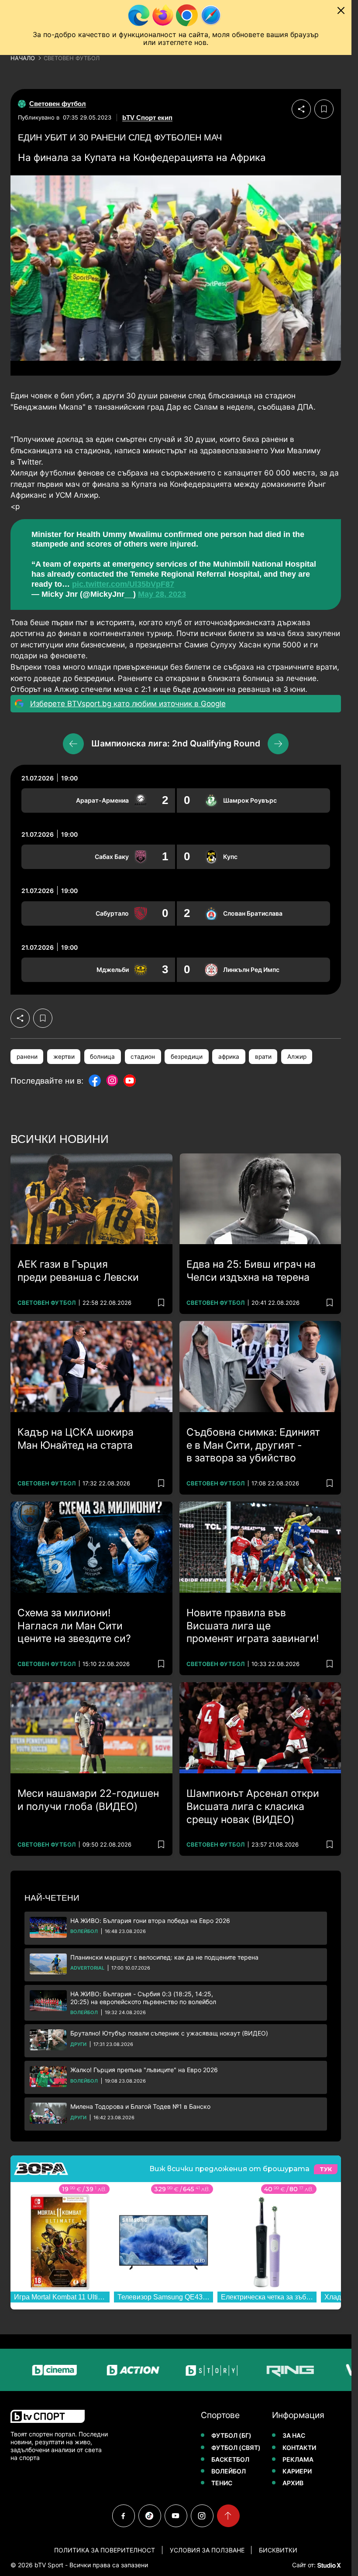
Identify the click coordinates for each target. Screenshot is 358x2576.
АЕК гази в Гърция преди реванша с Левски (78, 1271)
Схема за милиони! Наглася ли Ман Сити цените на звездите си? (74, 1626)
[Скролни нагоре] (228, 2516)
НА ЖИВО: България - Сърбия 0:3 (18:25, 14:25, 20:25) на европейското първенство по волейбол (143, 1998)
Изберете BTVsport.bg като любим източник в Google (128, 704)
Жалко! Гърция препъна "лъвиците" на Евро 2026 (144, 2070)
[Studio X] (328, 2565)
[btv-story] (180, 2370)
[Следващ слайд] (278, 744)
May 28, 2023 (162, 594)
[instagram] (202, 2516)
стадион (143, 1057)
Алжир (297, 1057)
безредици (187, 1057)
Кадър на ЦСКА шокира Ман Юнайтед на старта (76, 1439)
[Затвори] (341, 10)
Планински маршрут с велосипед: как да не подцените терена (164, 1957)
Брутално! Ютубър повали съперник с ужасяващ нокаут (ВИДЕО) (169, 2033)
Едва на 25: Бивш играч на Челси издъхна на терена (251, 1271)
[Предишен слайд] (73, 744)
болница (102, 1057)
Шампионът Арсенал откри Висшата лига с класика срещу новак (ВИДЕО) (253, 1806)
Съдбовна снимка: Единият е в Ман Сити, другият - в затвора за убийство (253, 1445)
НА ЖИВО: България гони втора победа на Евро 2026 (150, 1921)
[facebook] (124, 2516)
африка (229, 1057)
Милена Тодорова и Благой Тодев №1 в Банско (140, 2106)
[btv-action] (102, 2370)
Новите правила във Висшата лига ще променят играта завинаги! (253, 1626)
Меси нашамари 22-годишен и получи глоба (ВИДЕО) (88, 1800)
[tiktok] (150, 2516)
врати (263, 1057)
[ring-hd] (259, 2370)
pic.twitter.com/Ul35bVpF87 (123, 584)
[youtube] (176, 2516)
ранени (27, 1057)
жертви (64, 1057)
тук (326, 2169)
